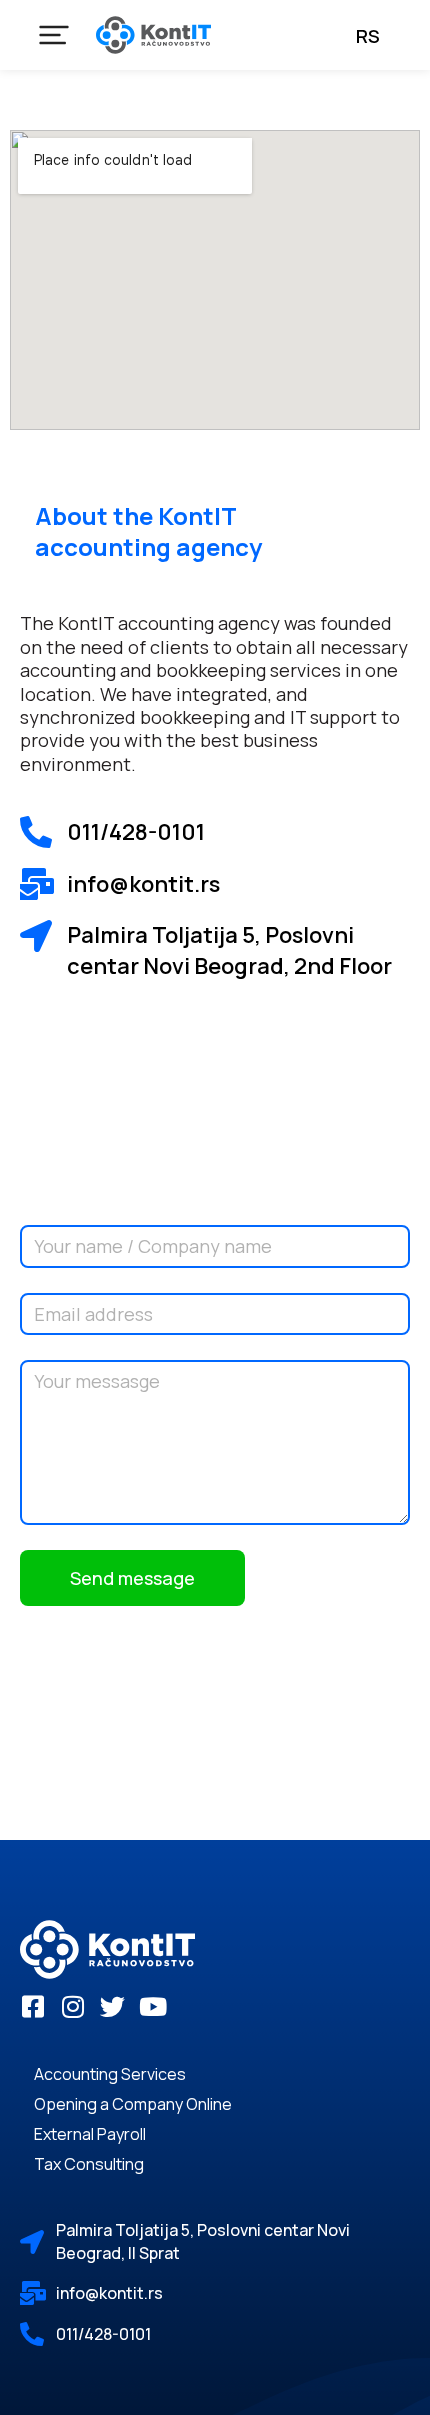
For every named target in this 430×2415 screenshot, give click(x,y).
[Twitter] (112, 2006)
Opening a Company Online (133, 2104)
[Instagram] (72, 2006)
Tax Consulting (89, 2164)
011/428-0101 (136, 832)
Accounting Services (110, 2074)
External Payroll (90, 2134)
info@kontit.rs (109, 2293)
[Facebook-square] (32, 2006)
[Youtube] (152, 2006)
